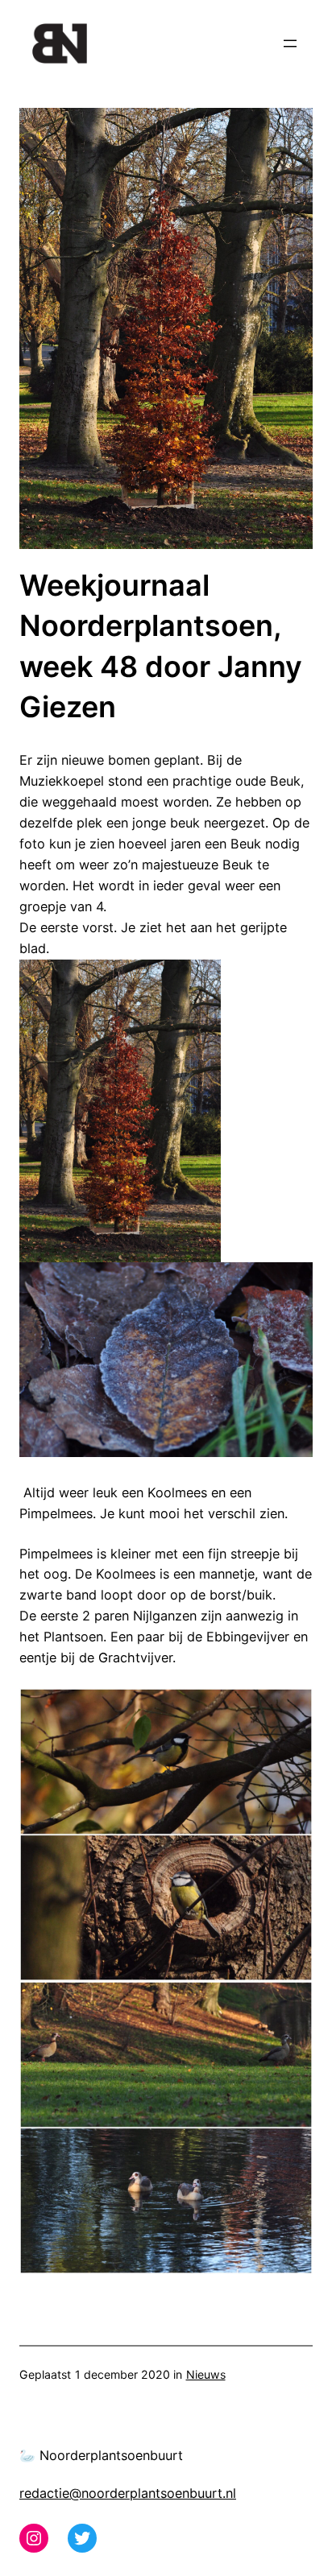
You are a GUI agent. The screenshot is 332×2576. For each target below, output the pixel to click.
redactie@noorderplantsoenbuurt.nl (128, 2493)
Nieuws (206, 2374)
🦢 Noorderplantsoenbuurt (101, 2455)
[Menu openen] (290, 43)
